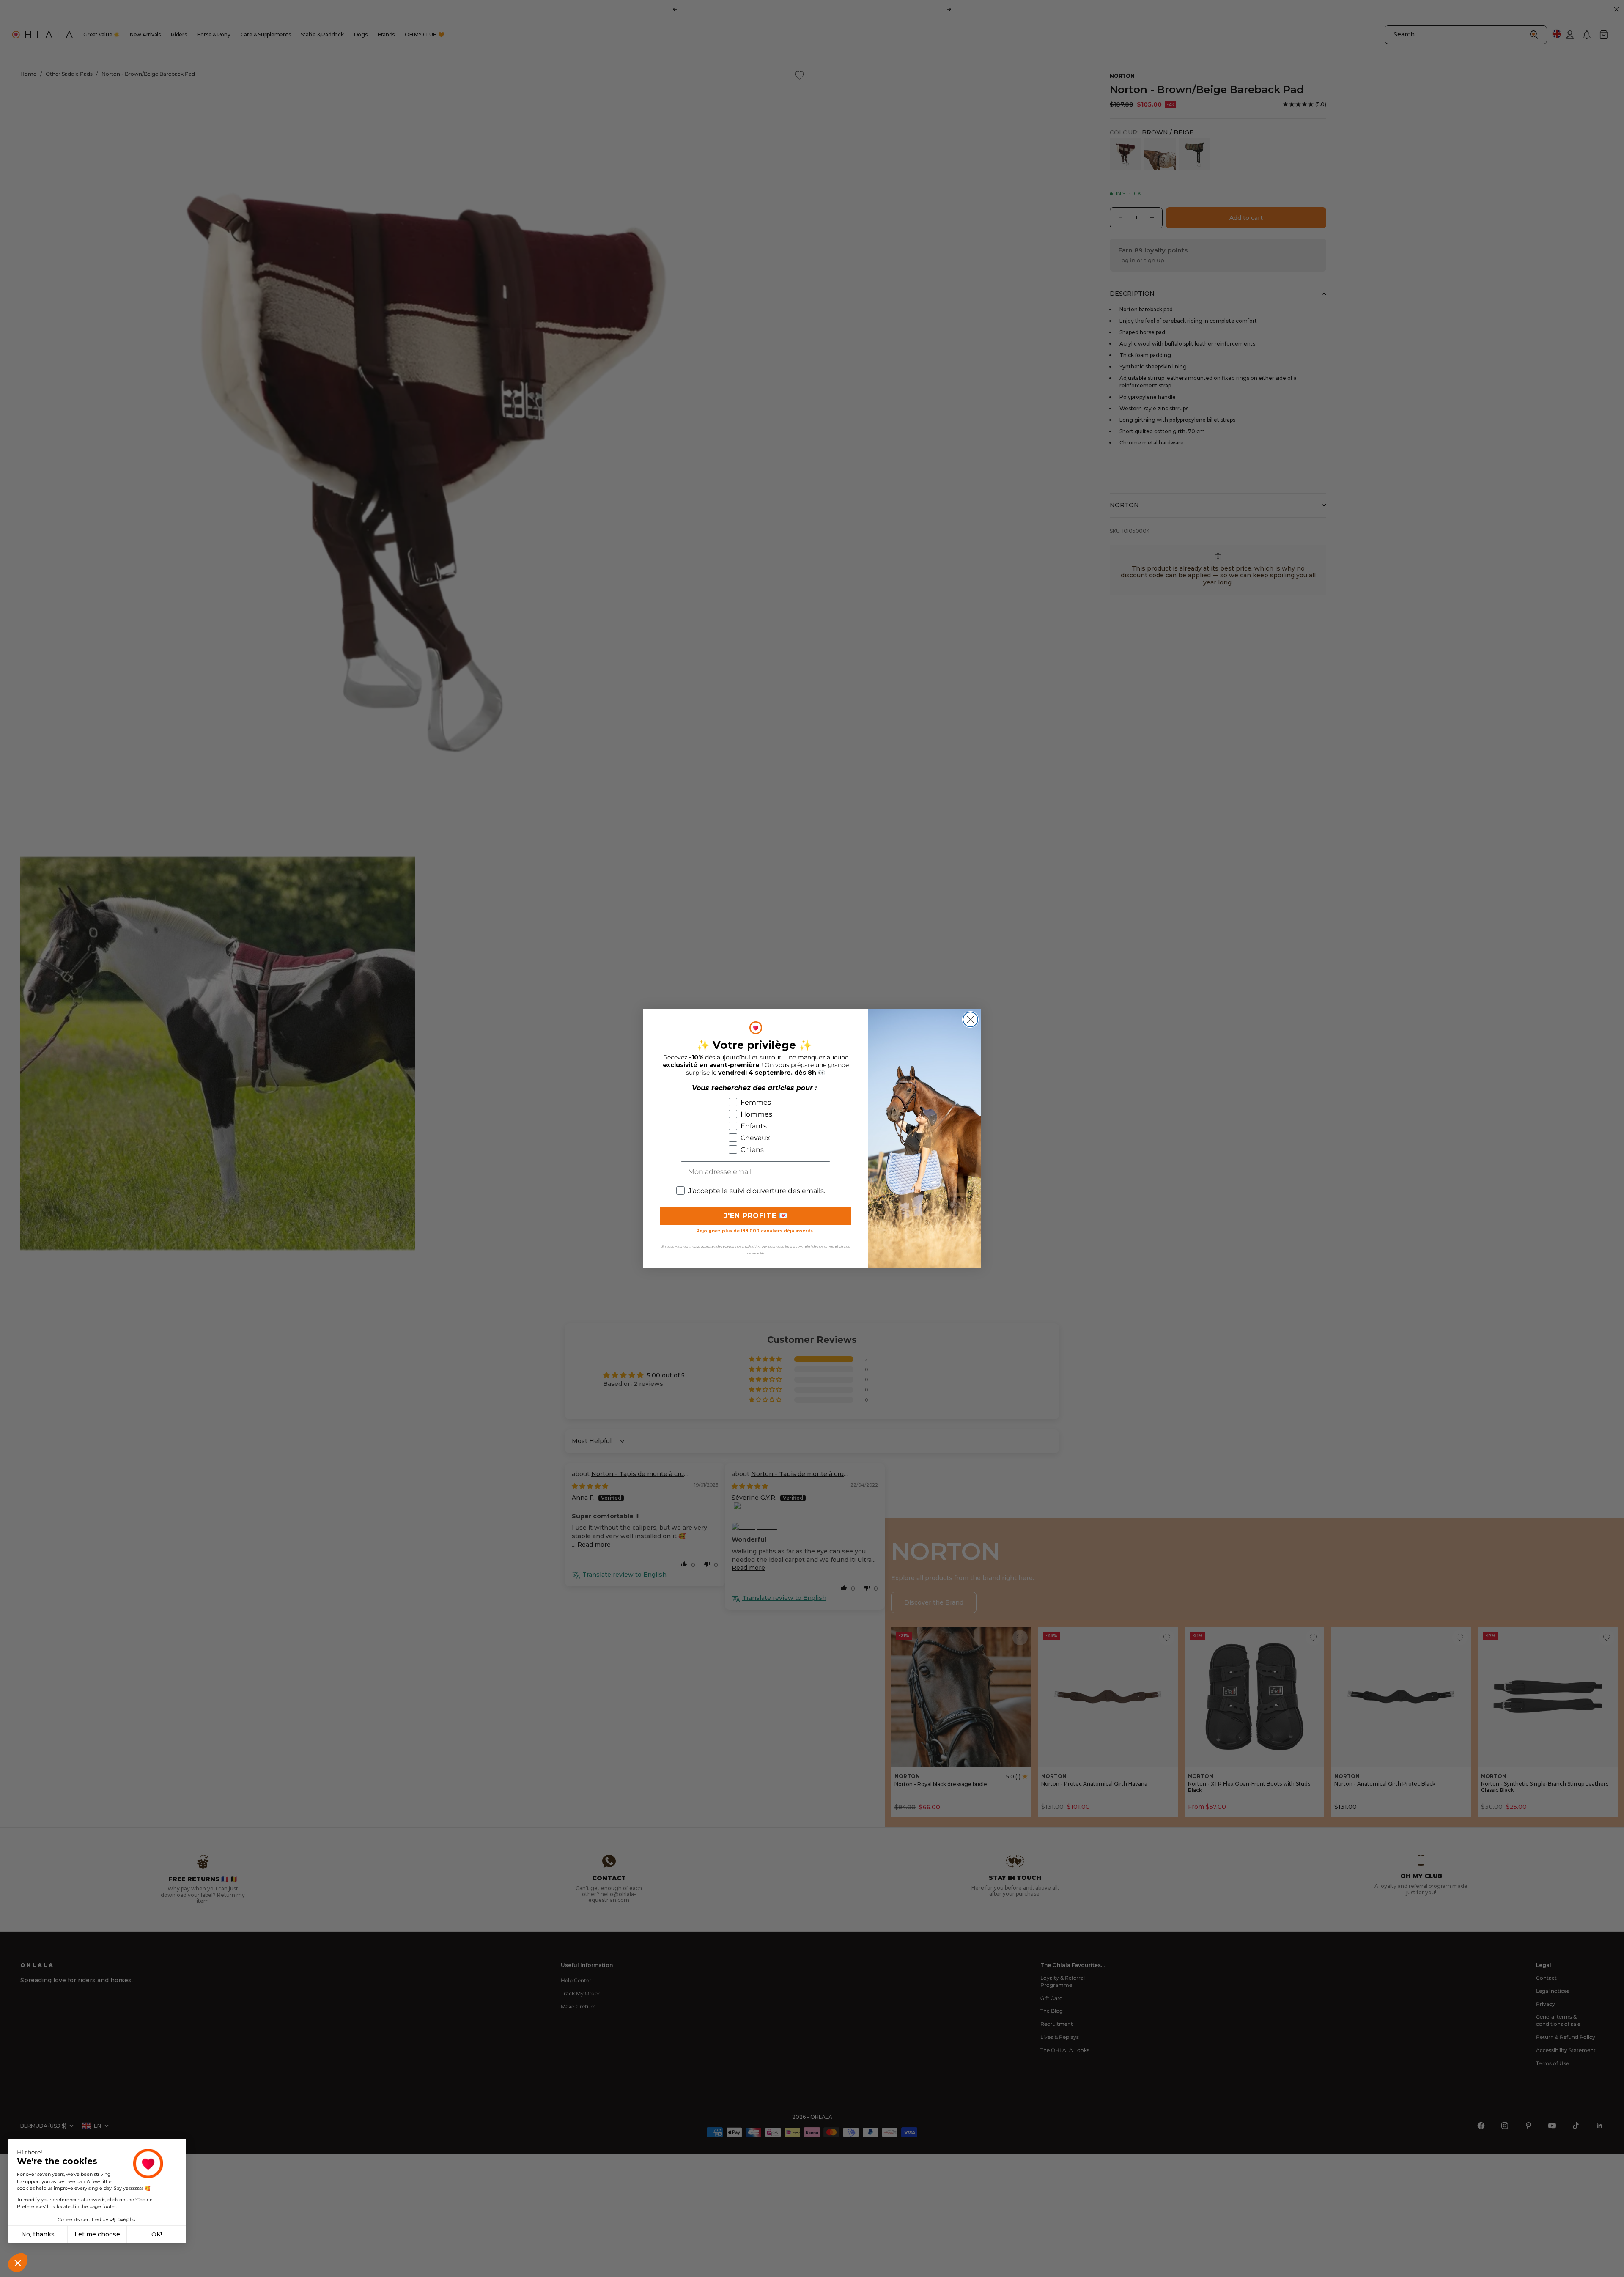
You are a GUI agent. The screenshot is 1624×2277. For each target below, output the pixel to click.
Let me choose (97, 2234)
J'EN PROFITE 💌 (756, 1216)
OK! (157, 2234)
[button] (18, 2263)
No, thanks (38, 2234)
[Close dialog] (970, 1019)
